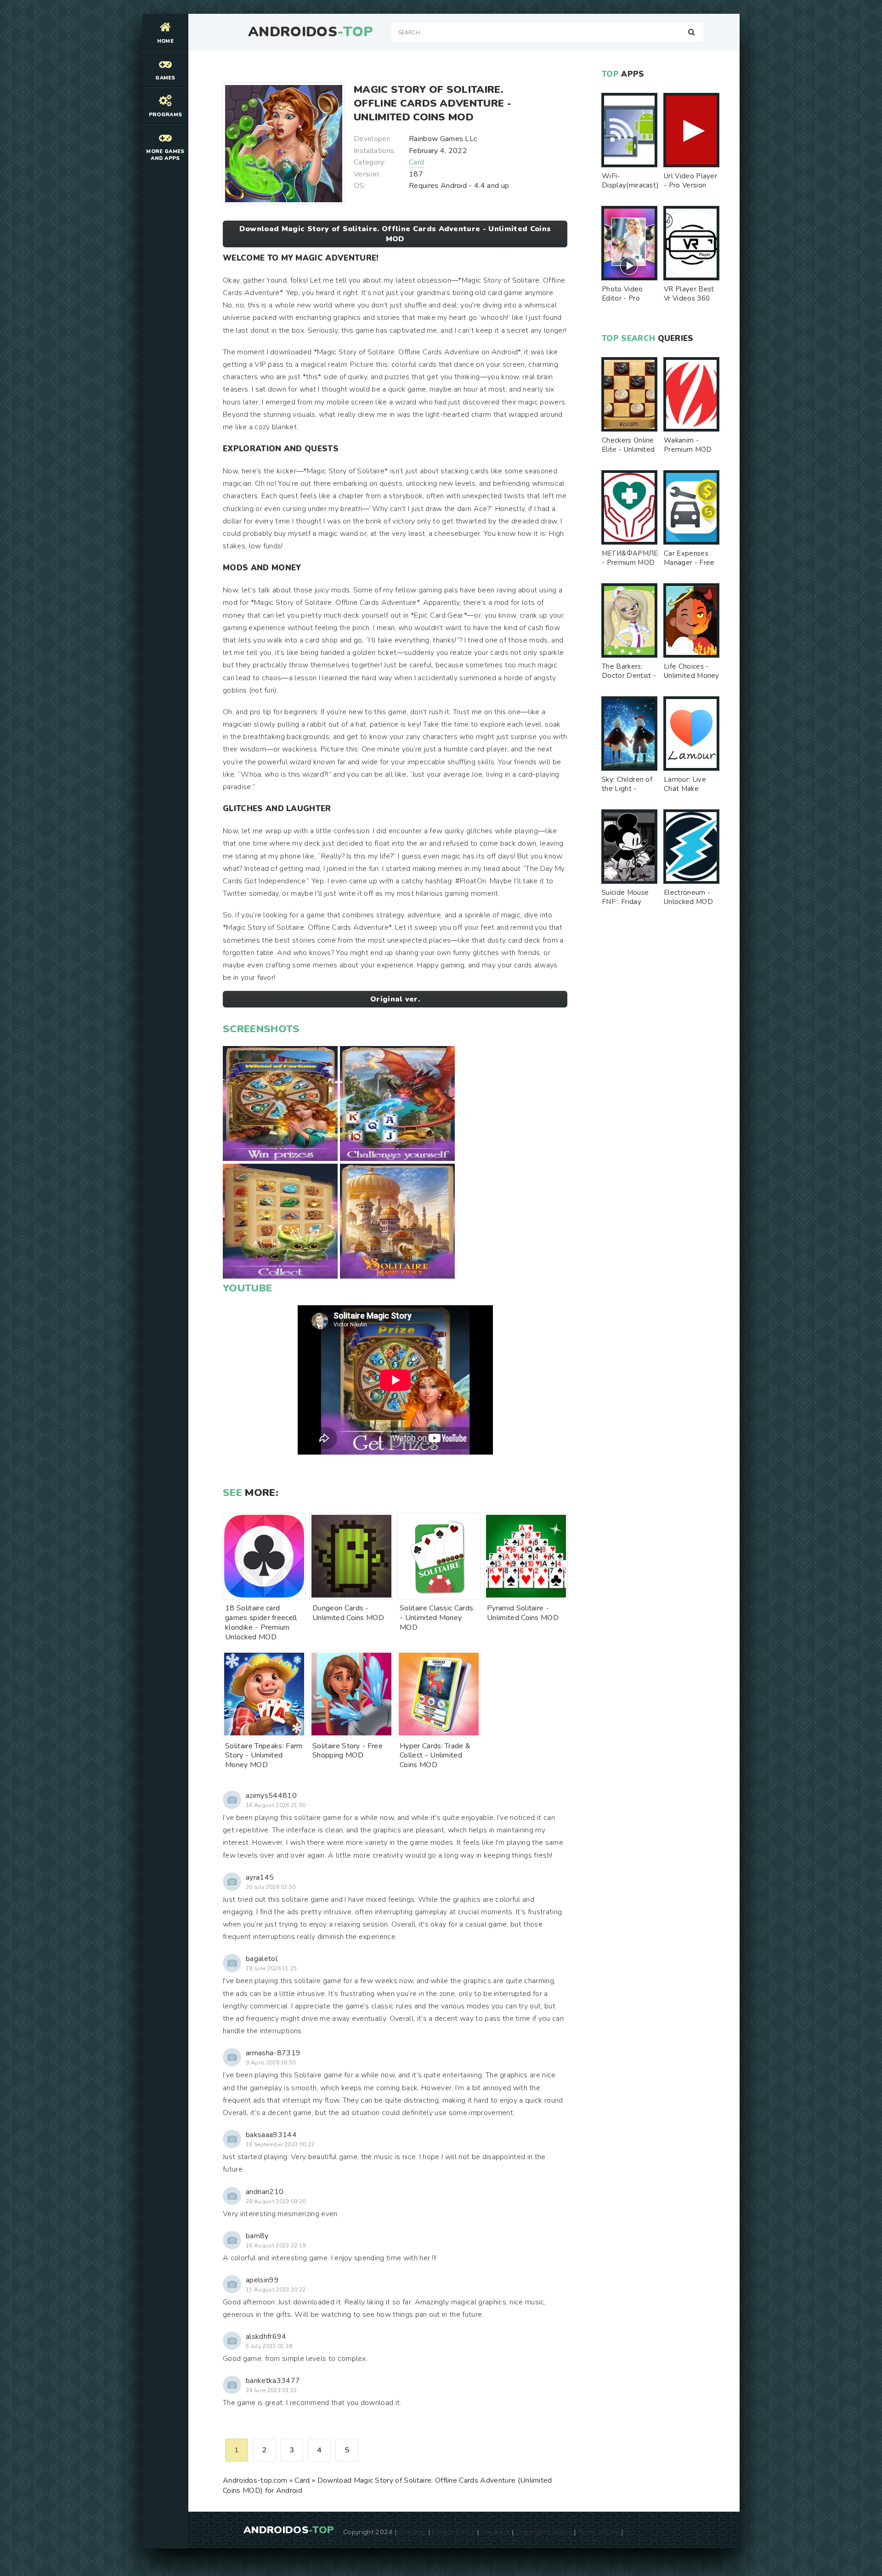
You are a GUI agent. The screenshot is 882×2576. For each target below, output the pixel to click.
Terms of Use (599, 2532)
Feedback (496, 2532)
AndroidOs (311, 32)
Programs (166, 115)
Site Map (413, 2532)
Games (165, 78)
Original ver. (395, 999)
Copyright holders (544, 2532)
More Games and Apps (165, 155)
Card (416, 162)
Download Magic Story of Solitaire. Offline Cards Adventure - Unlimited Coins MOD (395, 234)
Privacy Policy (453, 2532)
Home (165, 41)
